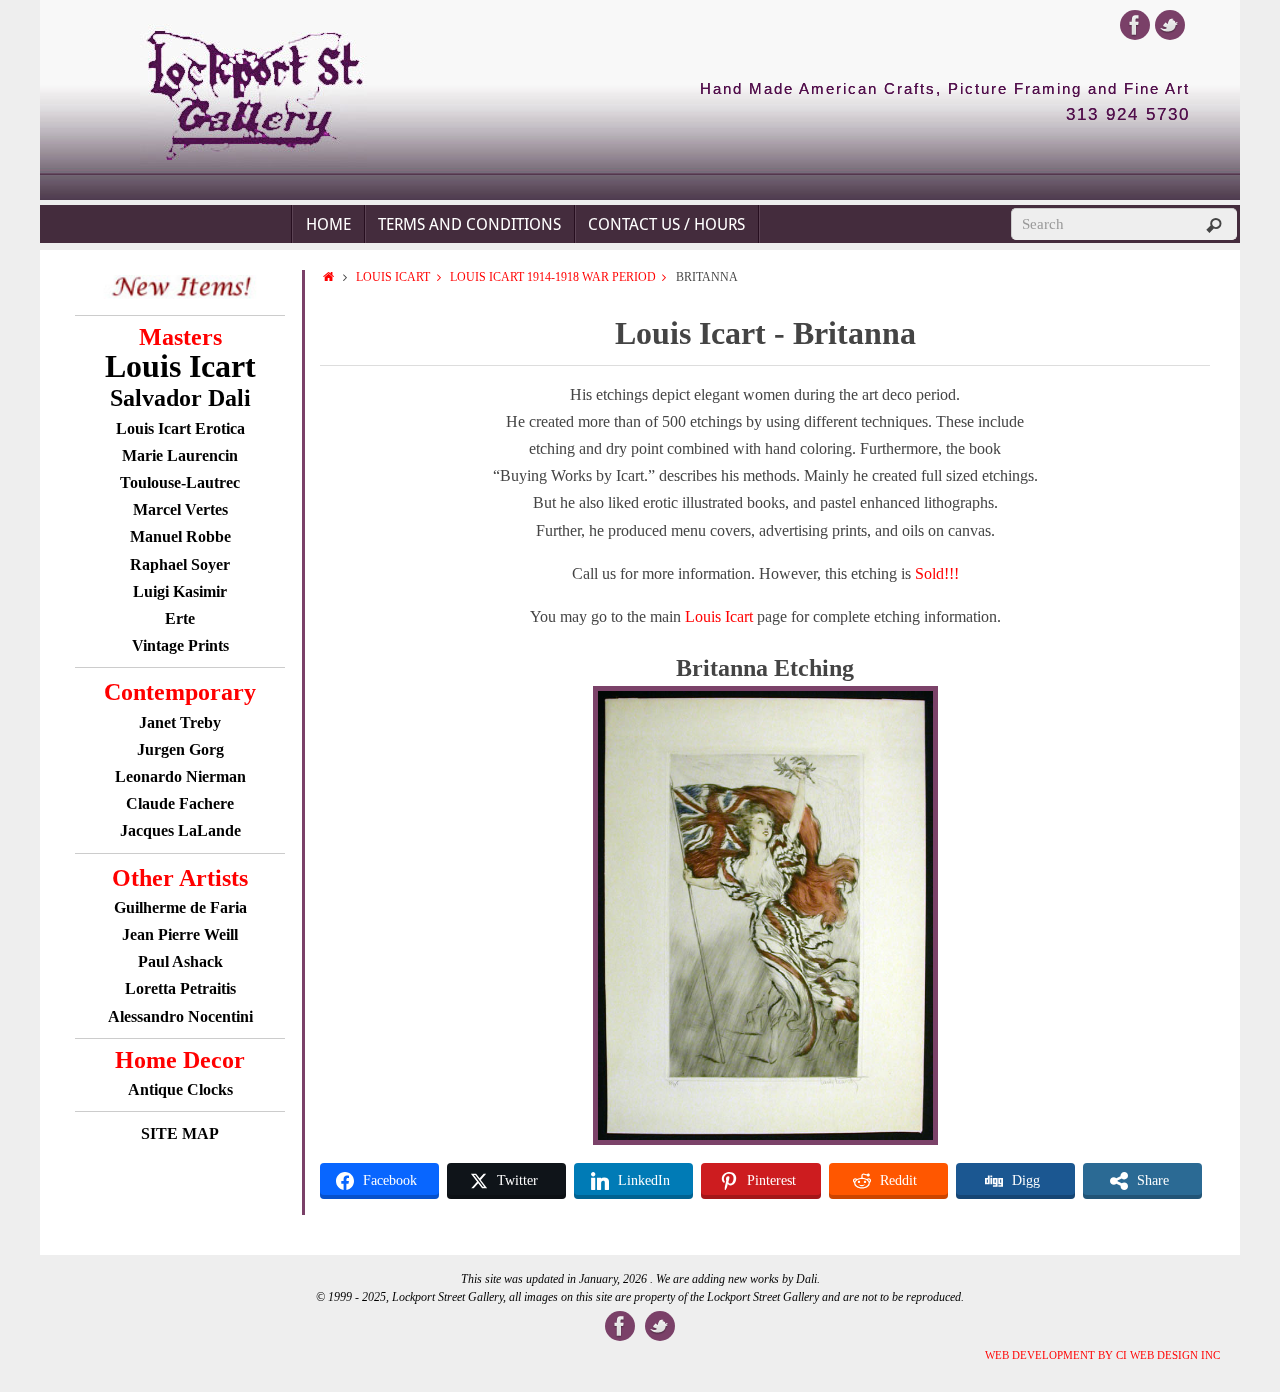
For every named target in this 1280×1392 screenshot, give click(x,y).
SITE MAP (180, 1133)
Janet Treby (180, 722)
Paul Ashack (180, 961)
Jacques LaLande (180, 830)
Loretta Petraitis (180, 988)
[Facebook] (1135, 25)
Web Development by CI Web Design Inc (1102, 1355)
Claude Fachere (180, 803)
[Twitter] (1170, 25)
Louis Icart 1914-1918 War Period (553, 277)
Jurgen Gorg (180, 749)
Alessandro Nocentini (180, 1016)
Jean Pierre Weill (180, 934)
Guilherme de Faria (180, 907)
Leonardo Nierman (180, 776)
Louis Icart (393, 277)
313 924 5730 (1128, 115)
